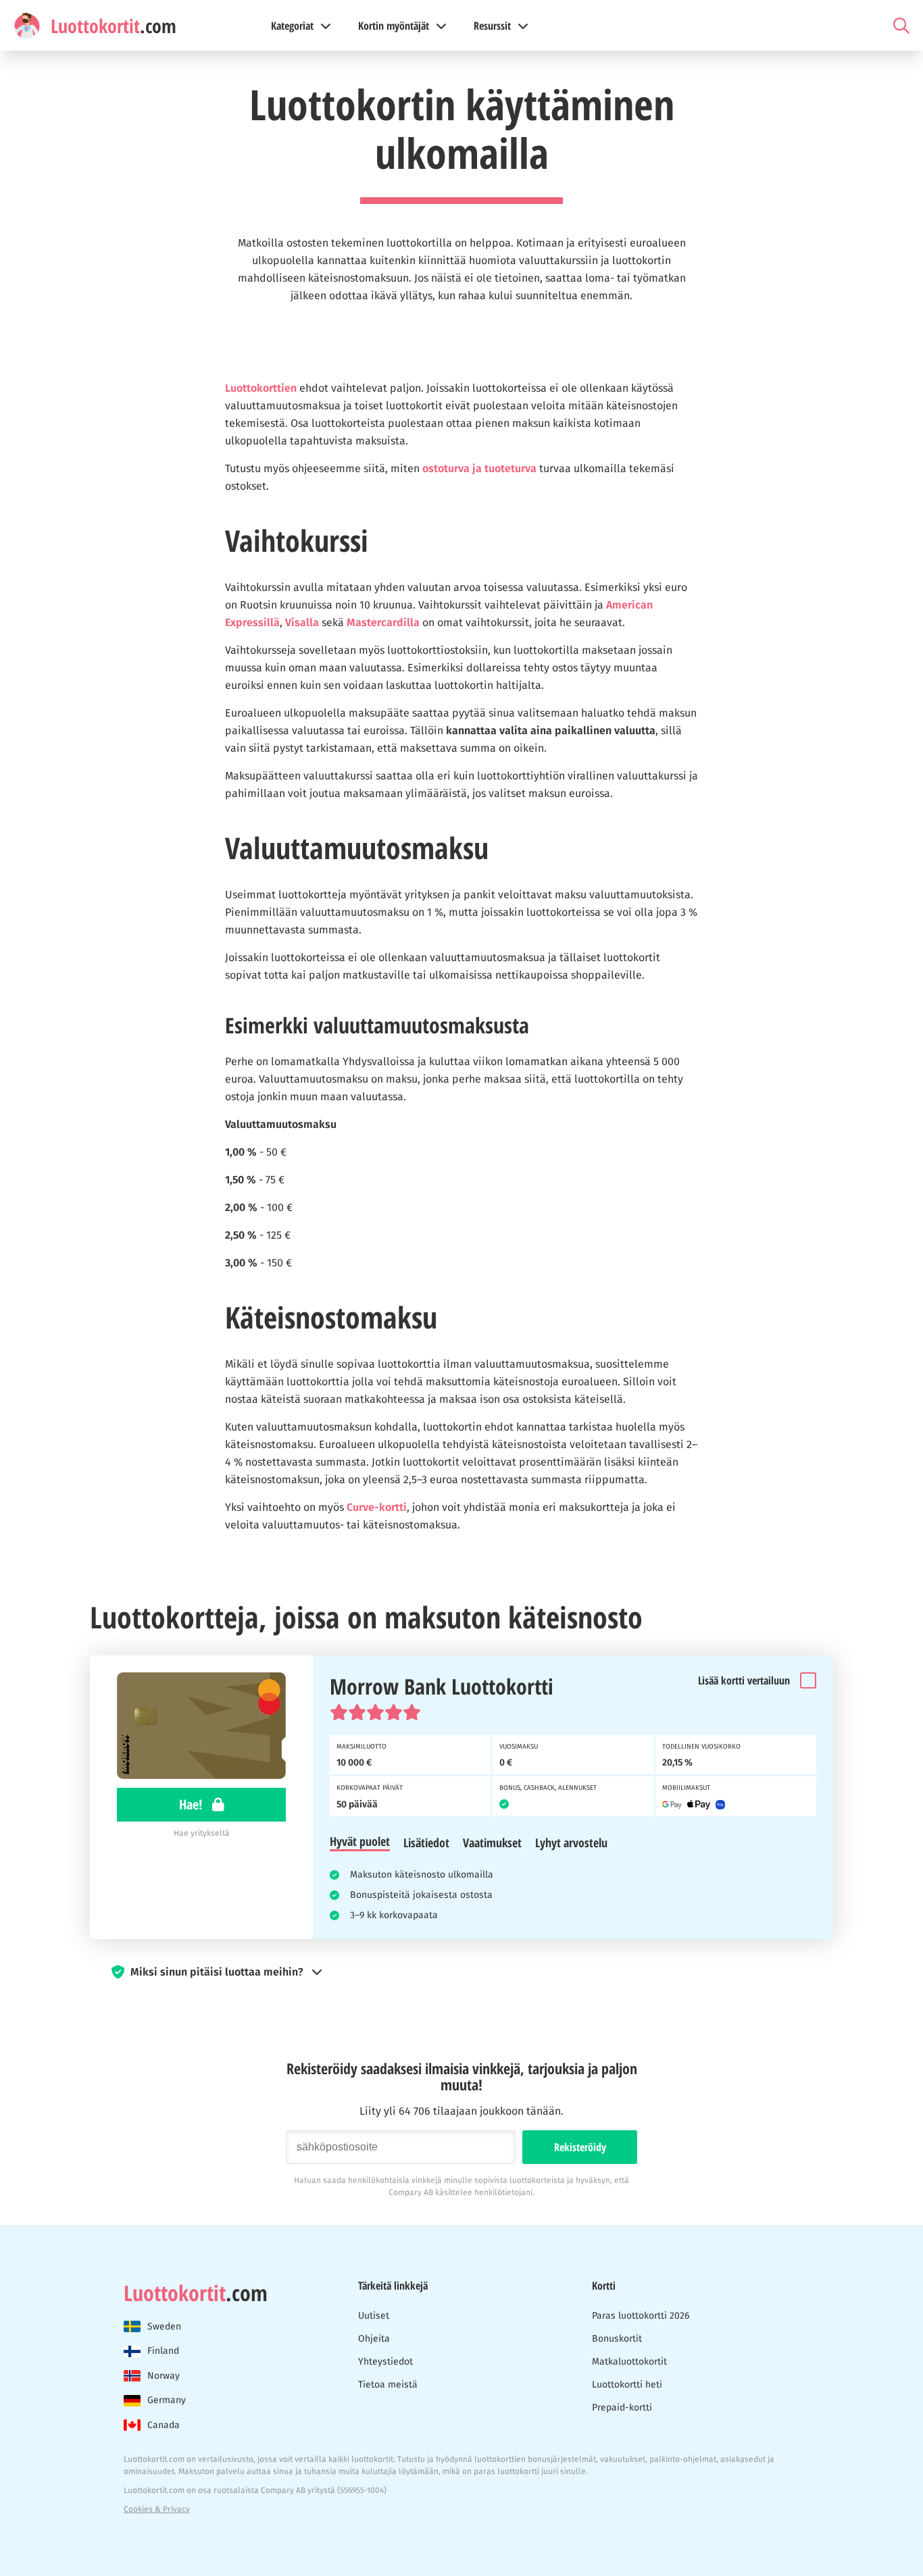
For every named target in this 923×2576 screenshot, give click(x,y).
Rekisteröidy (580, 2147)
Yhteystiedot (385, 2362)
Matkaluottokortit (629, 2362)
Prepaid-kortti (622, 2407)
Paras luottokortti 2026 (641, 2316)
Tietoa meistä (388, 2385)
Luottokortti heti (627, 2385)
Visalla (302, 622)
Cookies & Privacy (157, 2509)
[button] (461, 1972)
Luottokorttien (261, 388)
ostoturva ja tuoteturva (479, 468)
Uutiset (374, 2316)
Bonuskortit (617, 2339)
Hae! (192, 1804)
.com (196, 2293)
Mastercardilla (383, 622)
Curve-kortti (377, 1507)
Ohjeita (374, 2339)
